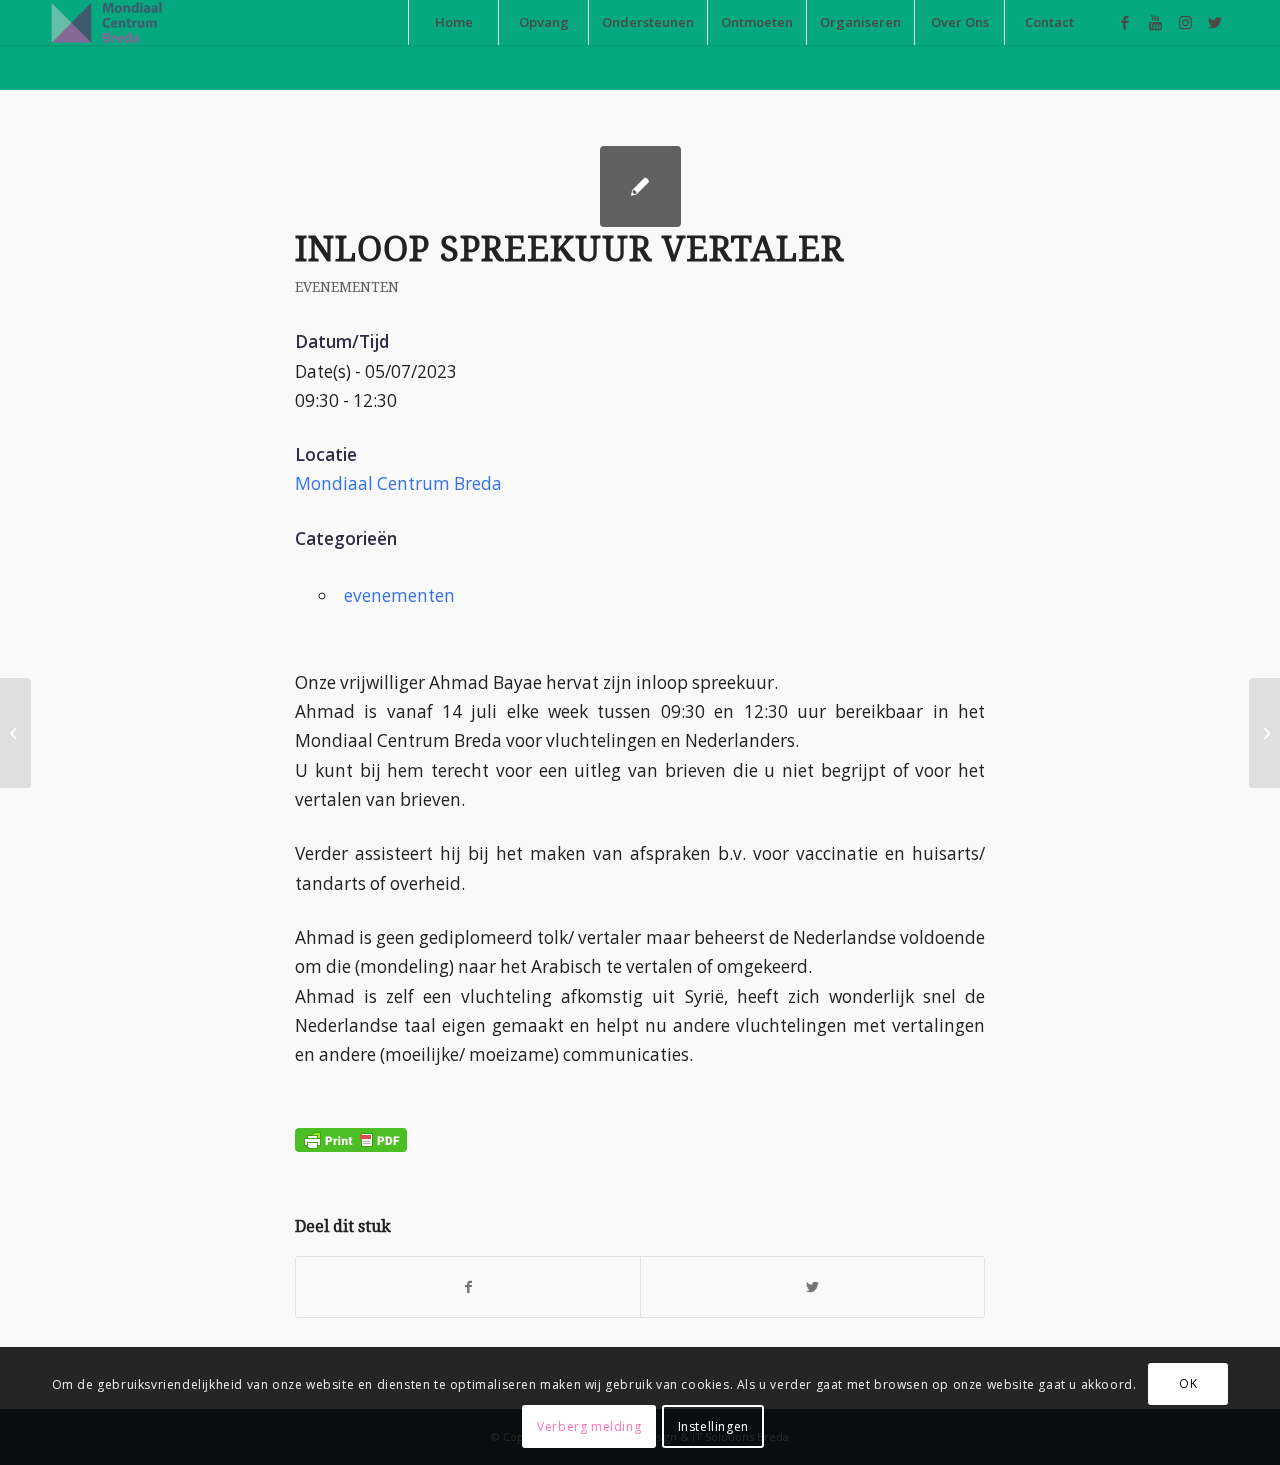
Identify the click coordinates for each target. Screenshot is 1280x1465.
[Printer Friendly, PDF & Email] (351, 1124)
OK (1188, 1384)
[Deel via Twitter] (812, 1287)
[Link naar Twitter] (1215, 22)
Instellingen (713, 1426)
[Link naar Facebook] (1125, 22)
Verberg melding (589, 1426)
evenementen (347, 287)
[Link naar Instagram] (1185, 22)
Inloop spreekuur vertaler (569, 249)
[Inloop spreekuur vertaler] (15, 733)
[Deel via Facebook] (468, 1287)
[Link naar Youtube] (1155, 22)
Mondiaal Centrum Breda (398, 483)
